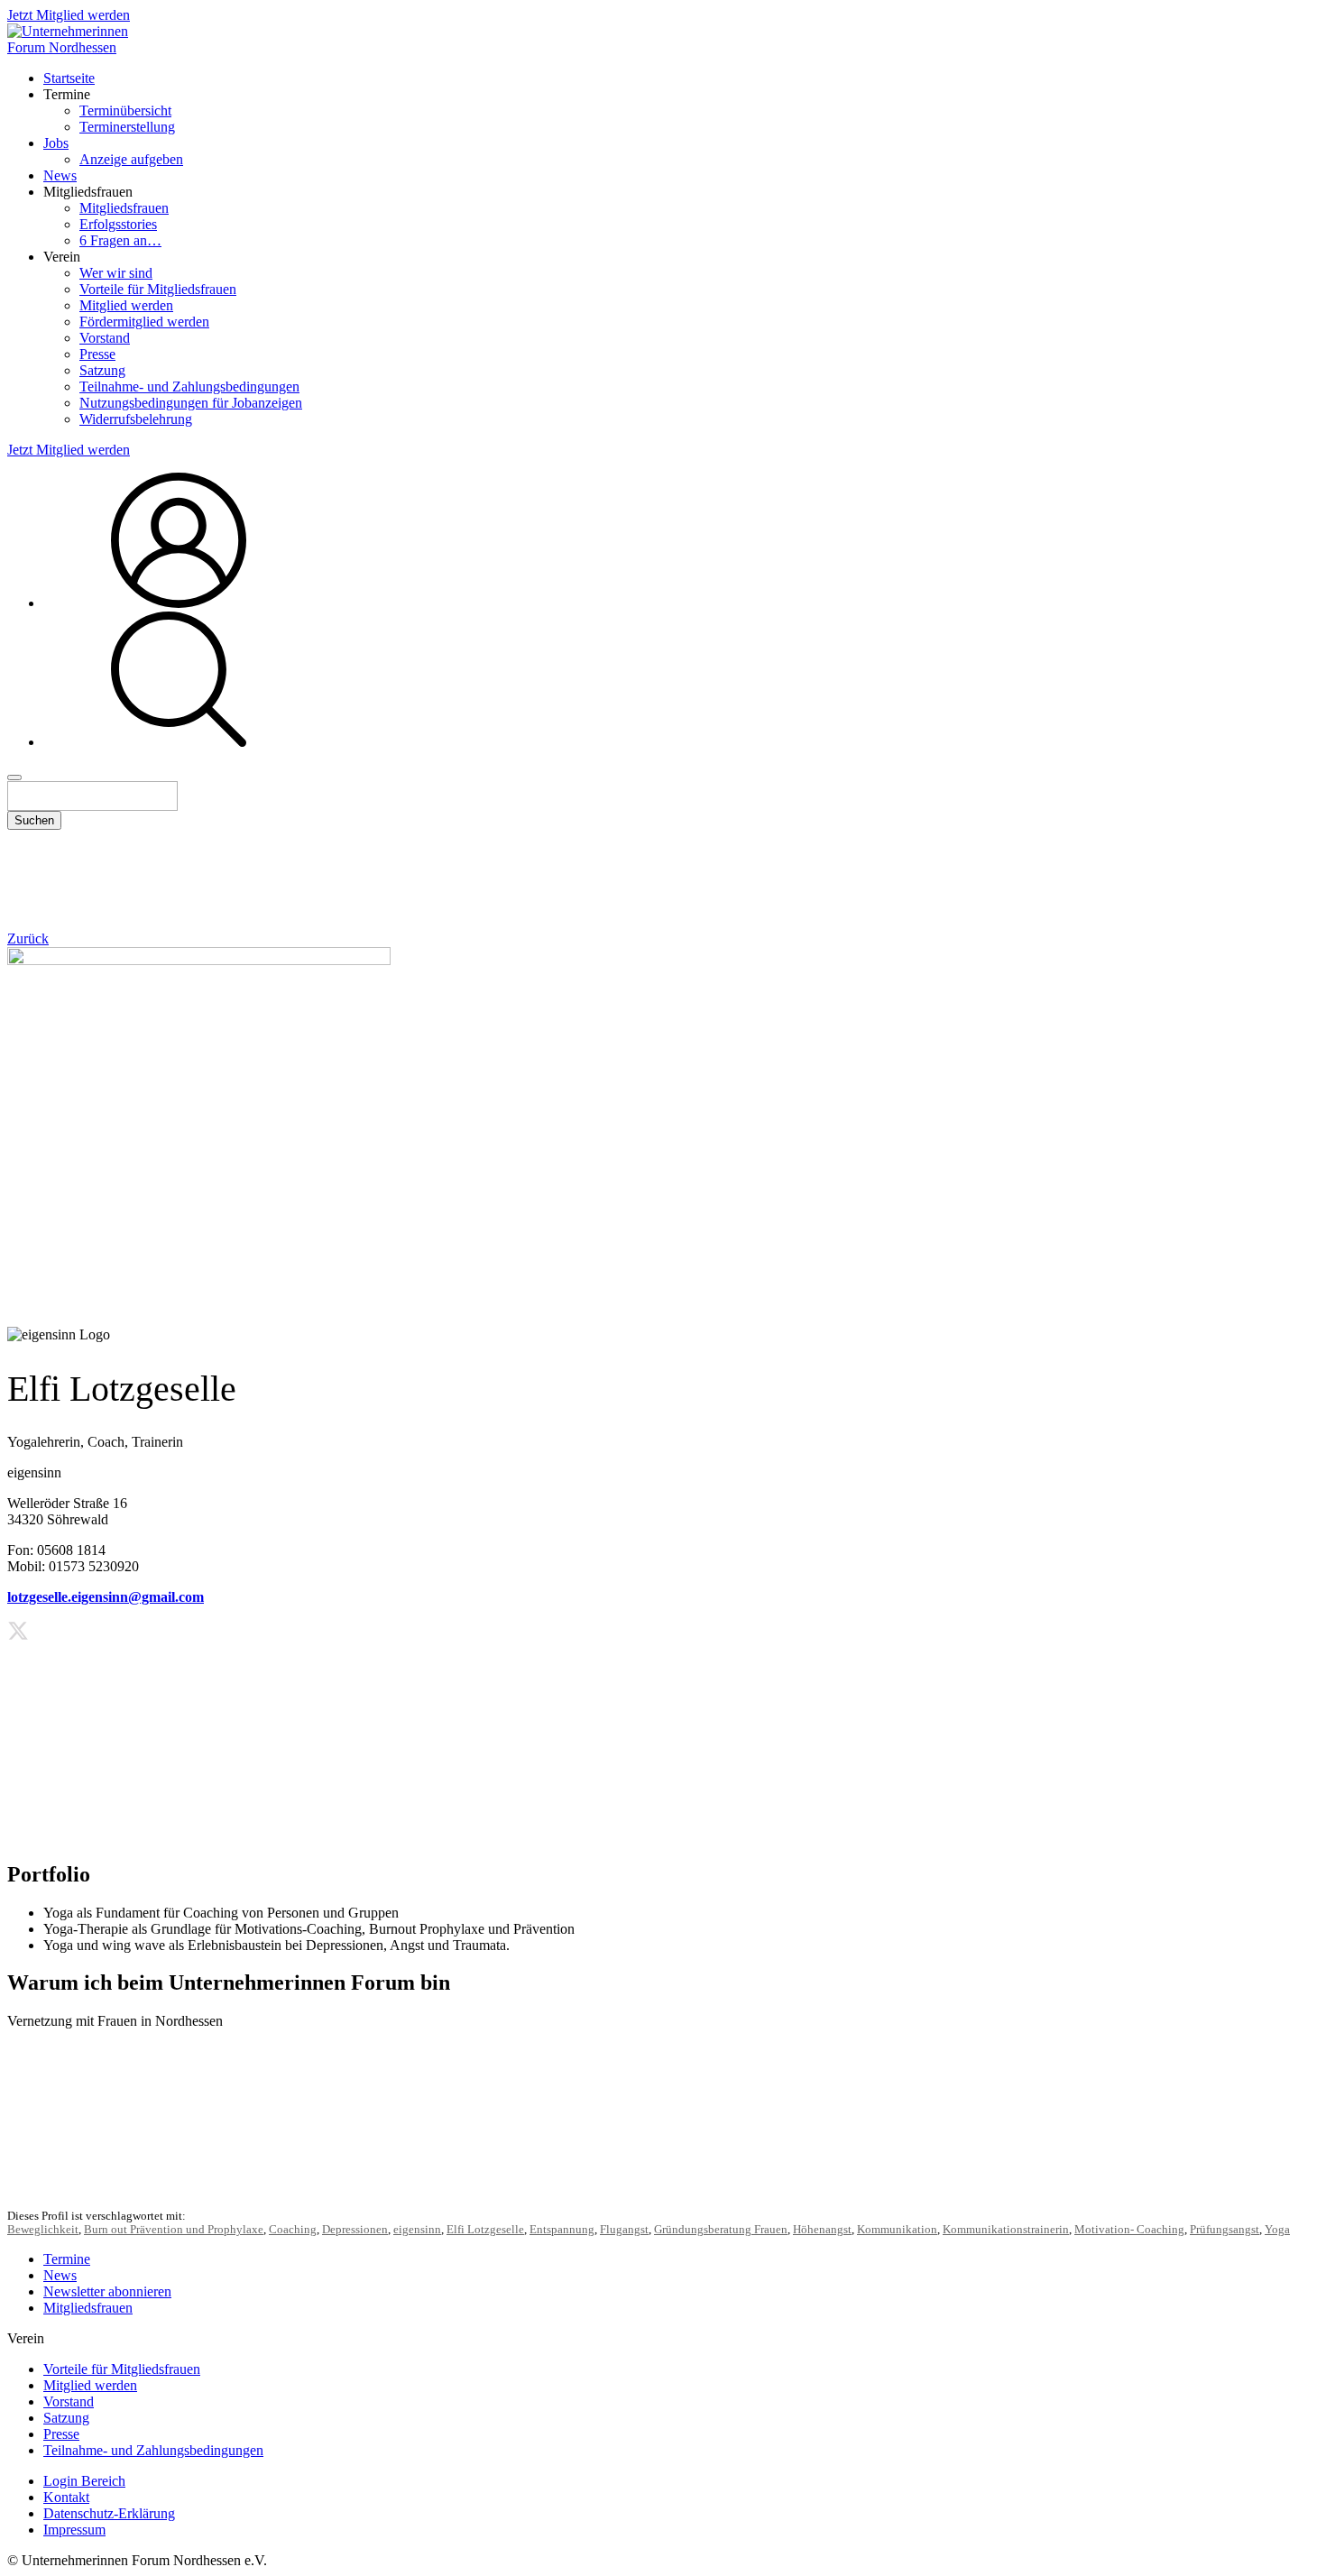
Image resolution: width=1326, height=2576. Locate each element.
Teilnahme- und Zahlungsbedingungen (189, 386)
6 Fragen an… (120, 240)
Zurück (28, 938)
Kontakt (66, 2497)
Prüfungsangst (1225, 2230)
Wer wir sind (116, 273)
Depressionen (355, 2230)
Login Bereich (84, 2481)
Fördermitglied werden (144, 322)
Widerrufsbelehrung (136, 419)
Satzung (102, 370)
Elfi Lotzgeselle (485, 2230)
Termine (67, 2259)
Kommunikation (897, 2230)
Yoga (1277, 2230)
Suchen (34, 820)
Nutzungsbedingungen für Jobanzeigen (191, 403)
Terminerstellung (127, 127)
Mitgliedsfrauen (124, 208)
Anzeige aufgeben (131, 159)
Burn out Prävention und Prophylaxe (174, 2230)
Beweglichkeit (43, 2230)
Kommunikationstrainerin (1006, 2230)
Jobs (56, 143)
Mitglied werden (126, 305)
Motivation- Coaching (1129, 2230)
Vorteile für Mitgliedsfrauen (158, 289)
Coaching (293, 2230)
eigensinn (417, 2230)
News (60, 175)
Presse (97, 354)
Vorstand (105, 338)
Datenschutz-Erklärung (109, 2513)
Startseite (69, 78)
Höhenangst (822, 2230)
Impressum (74, 2530)
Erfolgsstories (118, 224)
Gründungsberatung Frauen (721, 2230)
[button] (179, 742)
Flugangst (624, 2230)
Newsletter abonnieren (107, 2291)
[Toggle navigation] (14, 777)
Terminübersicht (125, 110)
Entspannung (562, 2230)
